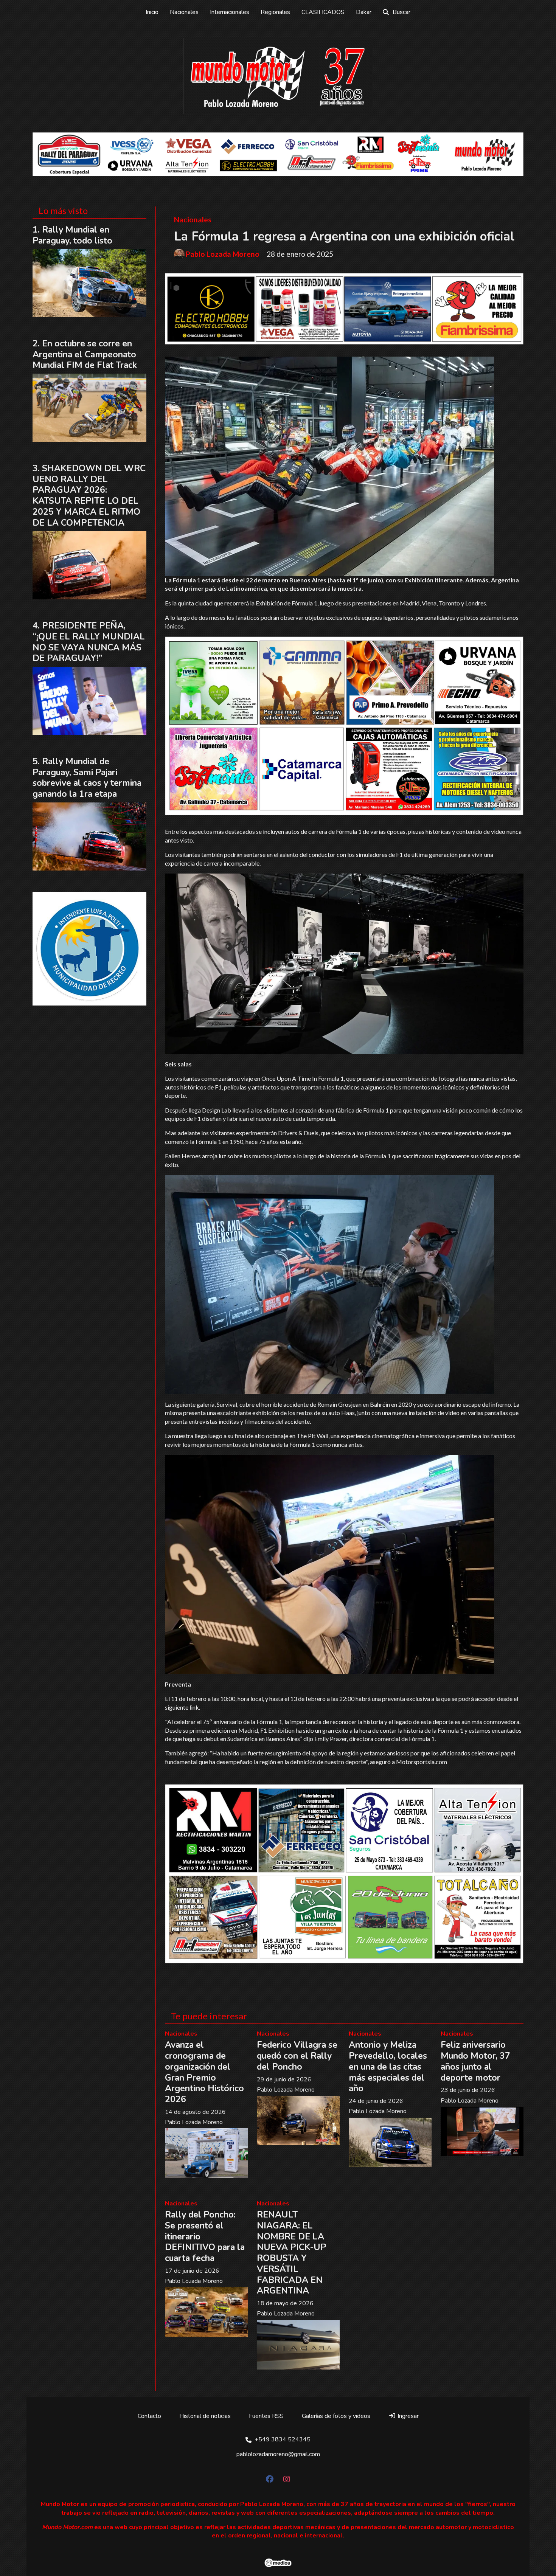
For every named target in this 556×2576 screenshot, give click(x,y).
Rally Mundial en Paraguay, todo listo (72, 235)
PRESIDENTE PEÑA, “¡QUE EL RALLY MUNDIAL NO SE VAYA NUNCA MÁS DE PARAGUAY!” (89, 642)
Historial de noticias (205, 2416)
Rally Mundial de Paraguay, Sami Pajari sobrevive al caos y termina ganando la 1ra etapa (87, 778)
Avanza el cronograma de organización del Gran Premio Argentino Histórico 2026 (204, 2072)
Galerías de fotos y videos (336, 2416)
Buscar (401, 12)
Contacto (149, 2416)
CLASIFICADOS (323, 12)
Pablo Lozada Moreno (223, 254)
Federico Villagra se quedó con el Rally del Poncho (297, 2056)
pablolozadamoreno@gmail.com (278, 2454)
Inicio (152, 12)
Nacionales (184, 12)
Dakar (364, 12)
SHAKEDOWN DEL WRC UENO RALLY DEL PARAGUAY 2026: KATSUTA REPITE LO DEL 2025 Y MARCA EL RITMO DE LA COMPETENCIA (89, 496)
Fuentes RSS (266, 2416)
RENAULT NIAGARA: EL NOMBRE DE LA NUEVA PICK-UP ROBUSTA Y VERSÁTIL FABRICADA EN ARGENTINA (292, 2253)
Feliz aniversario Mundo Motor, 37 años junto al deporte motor (475, 2061)
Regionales (275, 12)
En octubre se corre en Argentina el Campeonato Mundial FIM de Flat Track (85, 355)
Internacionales (230, 12)
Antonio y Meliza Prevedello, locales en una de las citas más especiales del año (388, 2067)
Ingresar (407, 2416)
